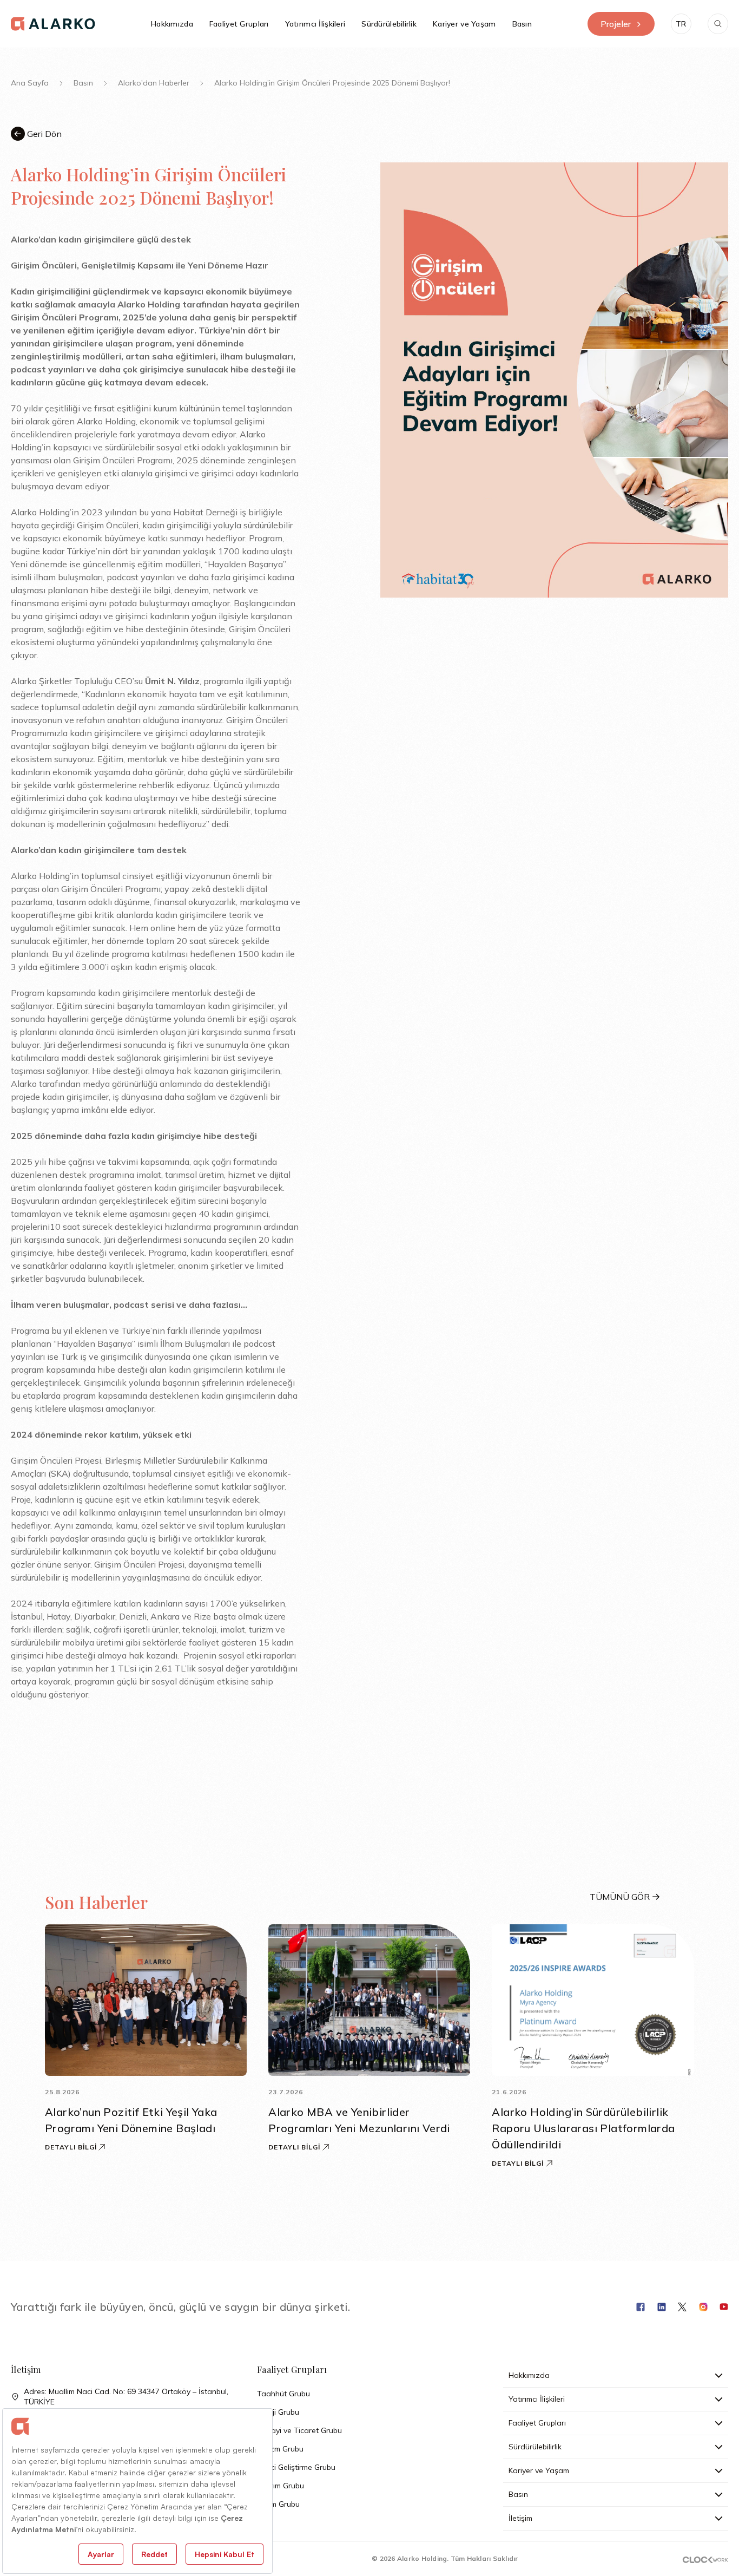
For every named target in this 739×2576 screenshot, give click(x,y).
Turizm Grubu (280, 2449)
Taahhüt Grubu (283, 2394)
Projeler (616, 24)
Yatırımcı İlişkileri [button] (315, 24)
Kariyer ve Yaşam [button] (464, 24)
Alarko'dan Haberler (154, 83)
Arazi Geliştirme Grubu (296, 2467)
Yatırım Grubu (281, 2486)
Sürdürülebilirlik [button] (389, 24)
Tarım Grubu (278, 2504)
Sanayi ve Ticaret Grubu (299, 2430)
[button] (681, 24)
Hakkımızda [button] (172, 24)
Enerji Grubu (278, 2412)
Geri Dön (43, 134)
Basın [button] (522, 24)
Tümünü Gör (620, 1897)
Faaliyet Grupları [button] (239, 24)
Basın (83, 83)
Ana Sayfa (30, 83)
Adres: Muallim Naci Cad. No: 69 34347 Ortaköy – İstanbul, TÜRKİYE (126, 2397)
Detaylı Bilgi (71, 2147)
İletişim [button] (520, 2518)
